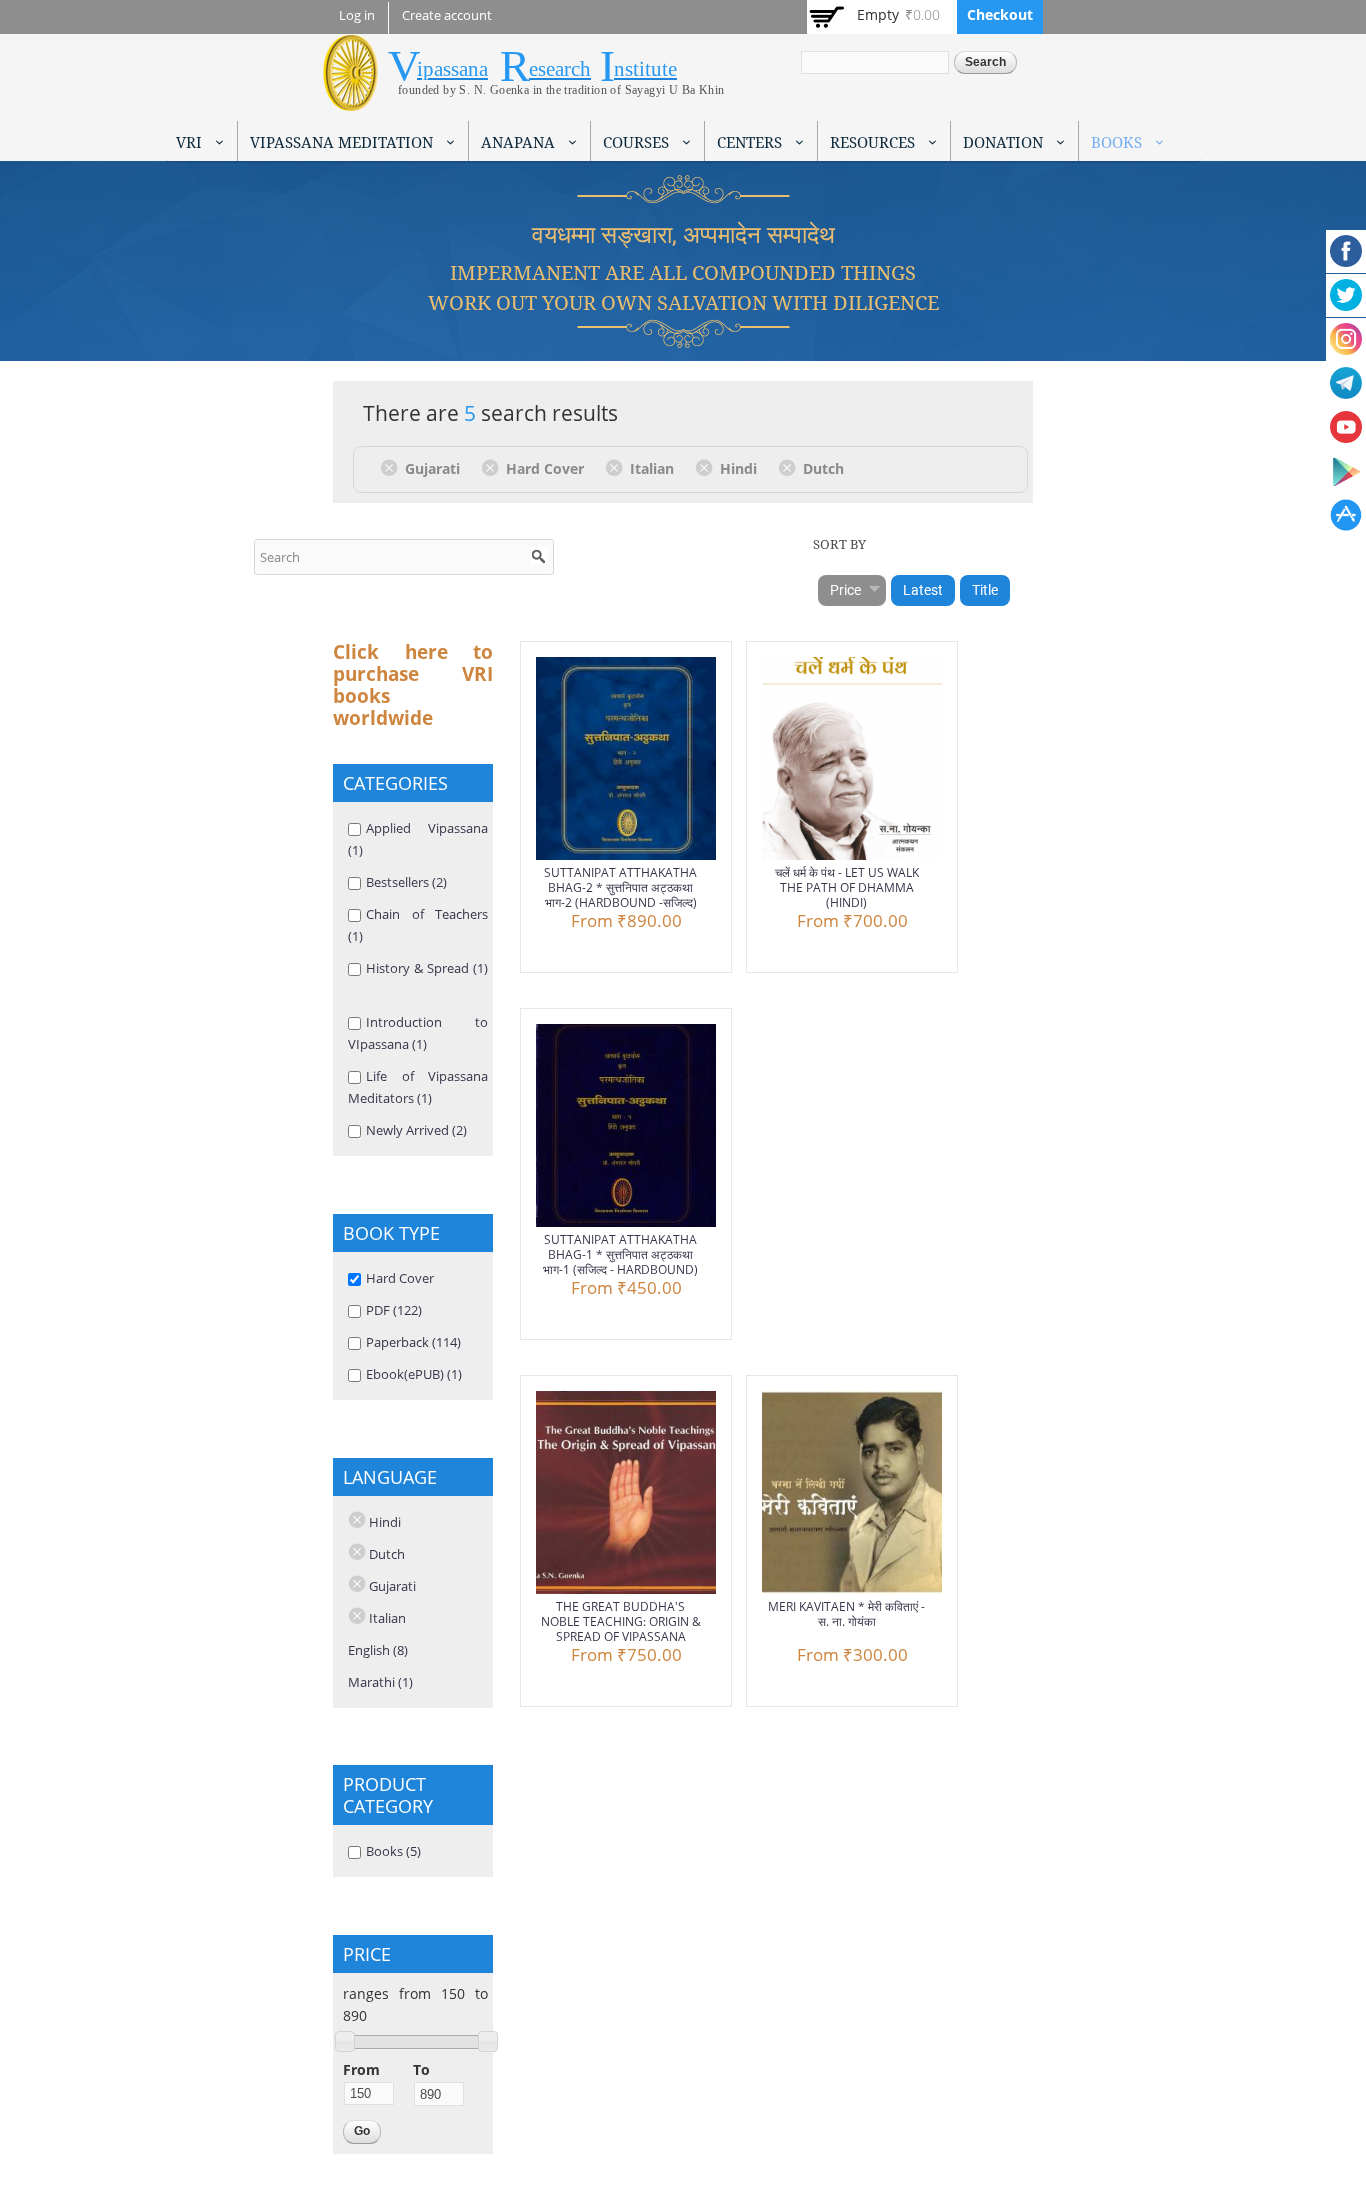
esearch (560, 69)
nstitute (645, 69)
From (361, 2069)
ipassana (452, 69)
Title (985, 590)
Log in (357, 15)
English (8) (378, 1650)
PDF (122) (394, 1310)
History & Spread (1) (427, 968)
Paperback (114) (413, 1342)
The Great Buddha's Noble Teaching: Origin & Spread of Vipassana (621, 1621)
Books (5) (393, 1851)
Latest (923, 590)
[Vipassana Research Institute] (350, 99)
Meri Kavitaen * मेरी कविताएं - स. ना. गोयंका (846, 1614)
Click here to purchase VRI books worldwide (413, 685)
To (421, 2069)
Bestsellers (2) (406, 882)
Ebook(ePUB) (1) (414, 1374)
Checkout (1000, 14)
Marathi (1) (380, 1682)
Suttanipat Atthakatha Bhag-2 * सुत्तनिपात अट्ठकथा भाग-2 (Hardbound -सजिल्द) (620, 887)
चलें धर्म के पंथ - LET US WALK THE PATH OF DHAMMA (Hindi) (847, 887)
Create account (447, 15)
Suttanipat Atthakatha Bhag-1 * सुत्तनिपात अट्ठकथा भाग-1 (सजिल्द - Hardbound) (620, 1254)
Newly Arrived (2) (416, 1130)
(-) (392, 467)
